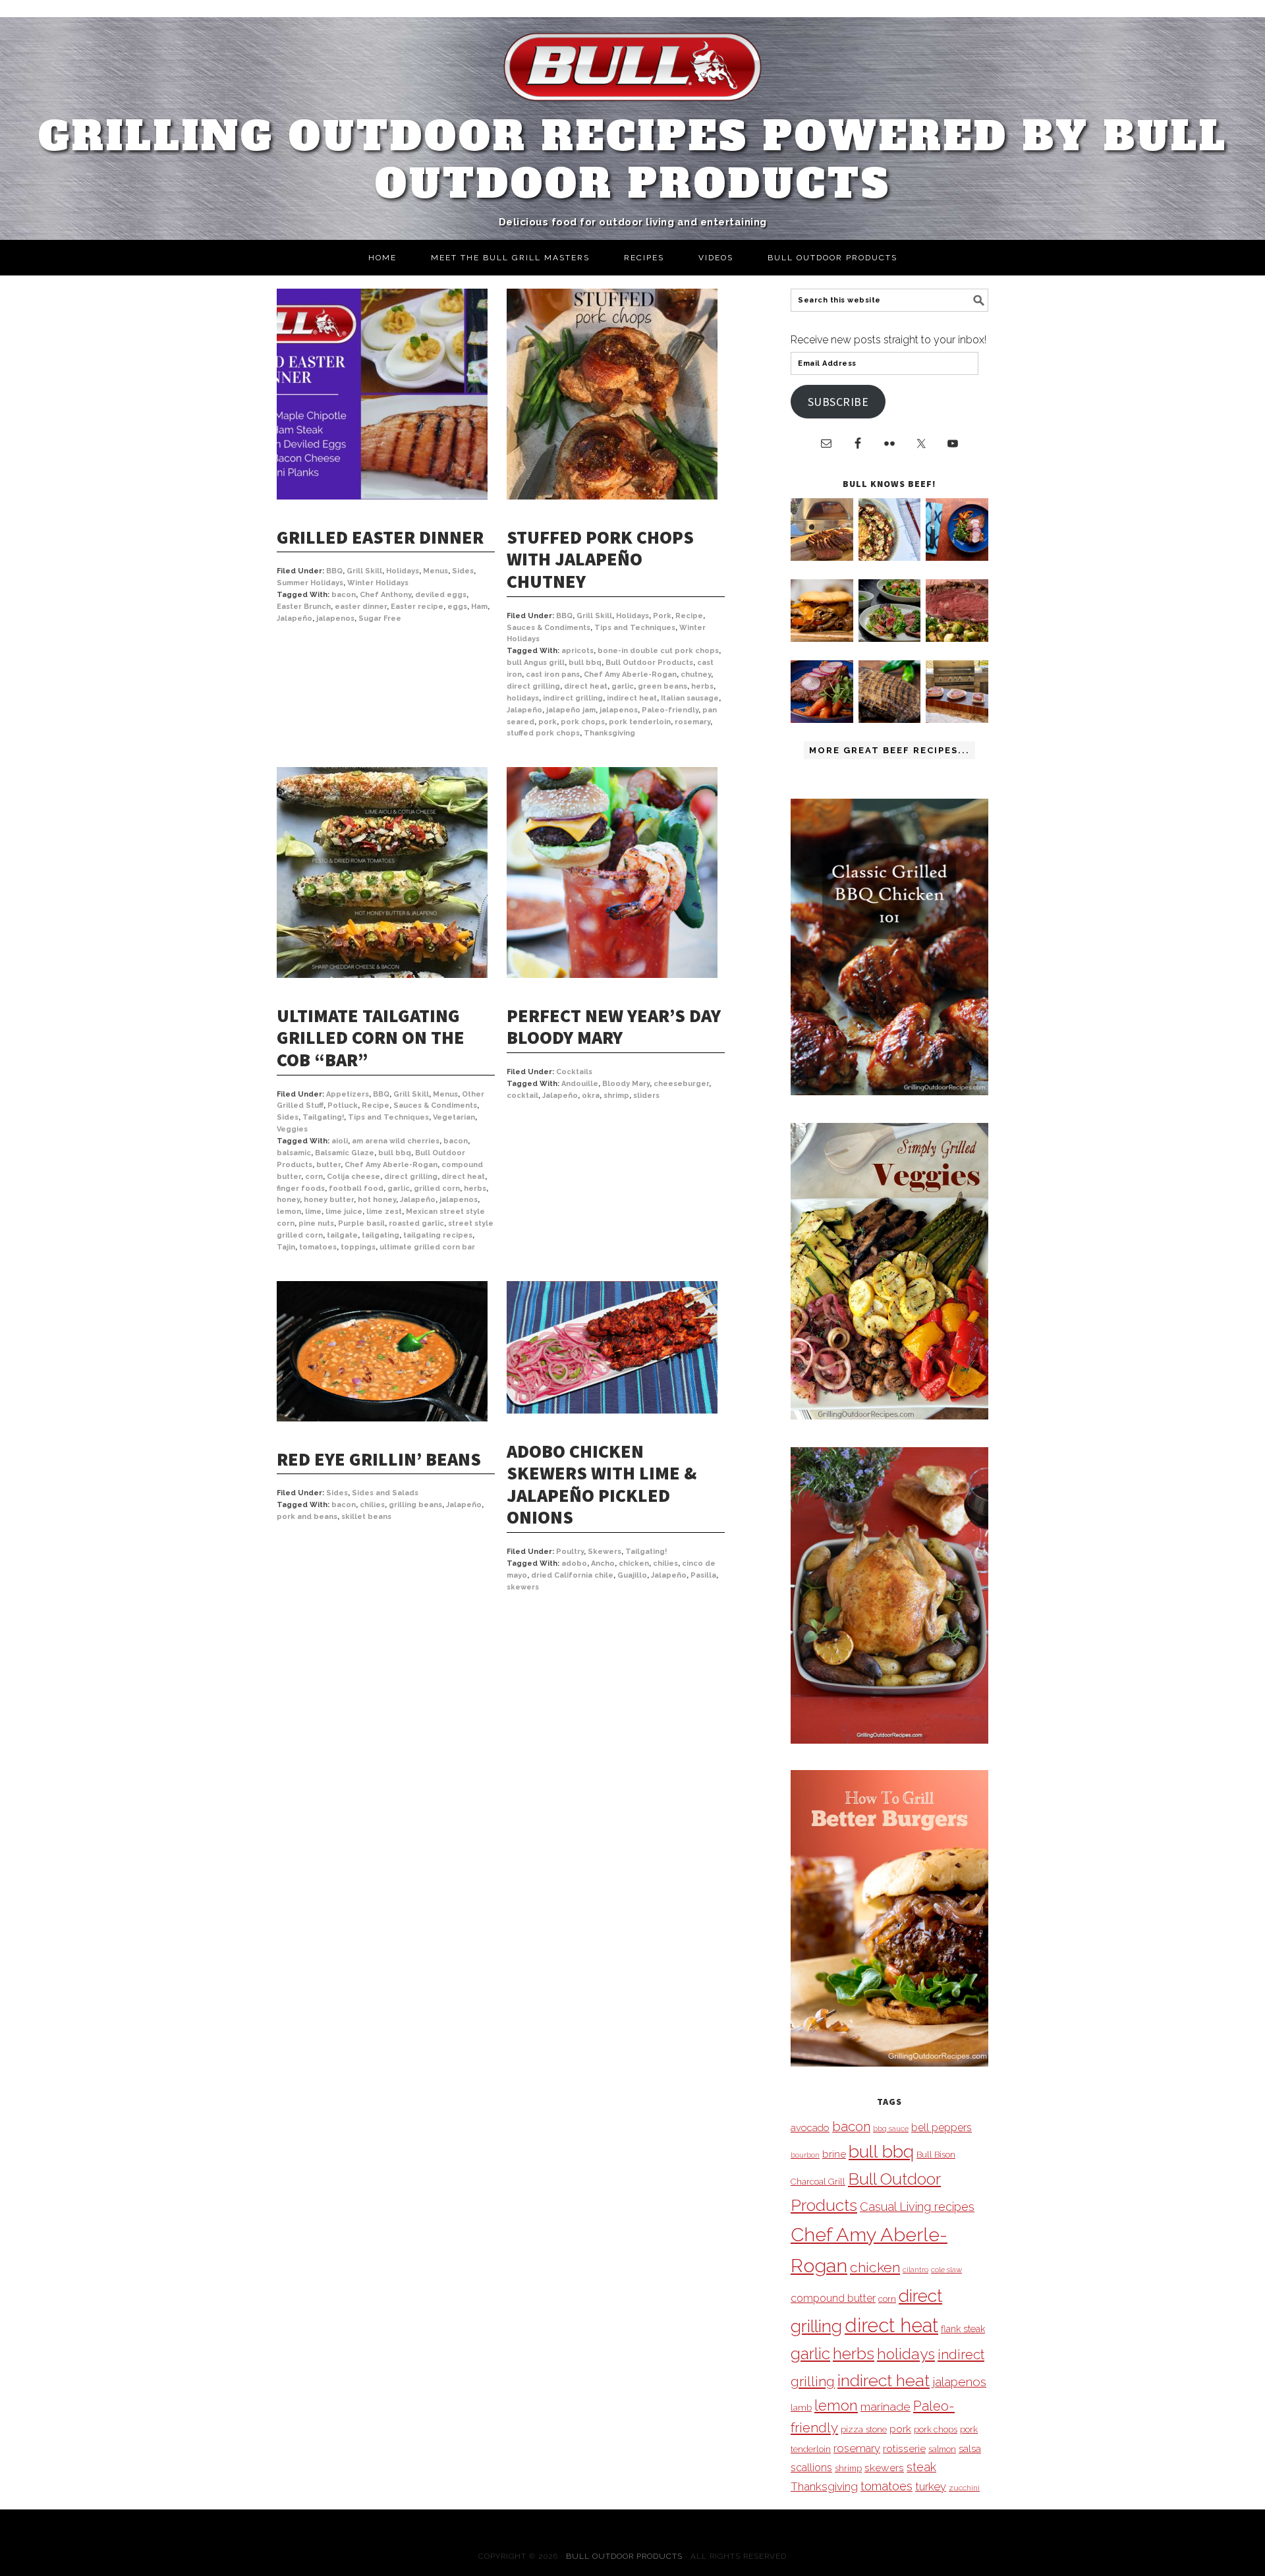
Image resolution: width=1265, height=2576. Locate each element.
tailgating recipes (438, 1235)
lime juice (344, 1212)
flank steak (963, 2329)
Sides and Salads (385, 1493)
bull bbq (585, 663)
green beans (662, 686)
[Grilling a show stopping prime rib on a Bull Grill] (957, 638)
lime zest (384, 1212)
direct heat (586, 686)
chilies (372, 1505)
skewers (523, 1587)
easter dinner (361, 607)
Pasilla (703, 1575)
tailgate (342, 1235)
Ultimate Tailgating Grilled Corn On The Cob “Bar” (371, 1038)
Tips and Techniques (635, 628)
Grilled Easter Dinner (380, 537)
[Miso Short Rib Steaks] (957, 557)
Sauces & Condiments (548, 628)
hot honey (377, 1200)
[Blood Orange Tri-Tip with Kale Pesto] (890, 638)
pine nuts (316, 1223)
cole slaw (946, 2270)
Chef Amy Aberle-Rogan (630, 674)
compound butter (833, 2298)
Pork (662, 616)
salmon (942, 2449)
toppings (358, 1247)
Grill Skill (364, 571)
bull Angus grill (536, 663)
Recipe (689, 616)
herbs (702, 686)
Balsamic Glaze (345, 1153)
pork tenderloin (640, 722)
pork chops (583, 722)
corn (314, 1177)
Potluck (343, 1105)
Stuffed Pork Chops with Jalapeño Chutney (600, 559)
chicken (634, 1563)
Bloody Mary (626, 1084)
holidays (523, 698)
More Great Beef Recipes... (889, 750)
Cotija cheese (353, 1177)
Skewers (604, 1552)
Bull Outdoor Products (649, 663)
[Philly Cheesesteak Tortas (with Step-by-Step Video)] (822, 638)
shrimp (616, 1096)
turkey (931, 2486)
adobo (574, 1563)
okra (591, 1096)
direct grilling (533, 686)
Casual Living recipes (917, 2207)
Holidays (403, 571)
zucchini (964, 2488)
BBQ (334, 571)
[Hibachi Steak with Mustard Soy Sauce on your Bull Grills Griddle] (890, 557)
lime (313, 1212)
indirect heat (632, 698)
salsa (970, 2448)
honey (288, 1200)
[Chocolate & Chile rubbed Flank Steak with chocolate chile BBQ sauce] (890, 719)
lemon (289, 1212)
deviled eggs (441, 595)
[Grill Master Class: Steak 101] (957, 719)
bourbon (805, 2155)
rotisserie (904, 2448)
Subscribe (838, 402)
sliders (646, 1096)
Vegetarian (454, 1117)
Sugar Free (380, 618)
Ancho (603, 1563)
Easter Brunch (304, 607)
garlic (623, 686)
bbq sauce (891, 2129)
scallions (811, 2468)
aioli (340, 1141)
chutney (696, 674)
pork (548, 722)
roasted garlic (416, 1223)
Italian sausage (690, 698)
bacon (344, 595)
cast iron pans (553, 674)
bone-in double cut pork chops (658, 651)
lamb (801, 2407)
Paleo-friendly (670, 710)
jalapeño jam (571, 710)
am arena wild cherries (396, 1141)
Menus (436, 571)
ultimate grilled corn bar (427, 1247)
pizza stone (864, 2429)
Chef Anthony (385, 595)
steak (921, 2467)
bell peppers (942, 2128)
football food (356, 1188)
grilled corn (437, 1188)
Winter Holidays (378, 583)
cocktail (522, 1096)
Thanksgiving (609, 733)
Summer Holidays (310, 583)
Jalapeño (295, 618)
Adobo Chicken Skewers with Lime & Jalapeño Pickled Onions (602, 1484)
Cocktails (574, 1072)
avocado (810, 2128)
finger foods (301, 1188)
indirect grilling (573, 698)
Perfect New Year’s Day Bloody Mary (614, 1027)
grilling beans (415, 1505)
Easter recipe (417, 607)
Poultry (570, 1552)
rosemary (692, 722)
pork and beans (307, 1517)
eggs (457, 607)
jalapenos (335, 618)
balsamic (294, 1153)
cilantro (915, 2270)
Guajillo (632, 1575)
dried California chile (572, 1575)
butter (328, 1165)
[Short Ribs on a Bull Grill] (822, 719)
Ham (479, 607)
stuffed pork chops (543, 733)
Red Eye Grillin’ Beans (379, 1459)
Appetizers (348, 1094)
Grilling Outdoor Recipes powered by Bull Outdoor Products (633, 160)
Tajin (286, 1247)
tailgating (380, 1235)
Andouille (580, 1084)
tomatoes (318, 1247)
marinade (885, 2406)
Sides (463, 571)
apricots (577, 651)
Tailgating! (323, 1117)
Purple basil (361, 1223)
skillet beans (366, 1517)
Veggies (292, 1129)
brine (834, 2154)
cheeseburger (681, 1084)
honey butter (329, 1200)
